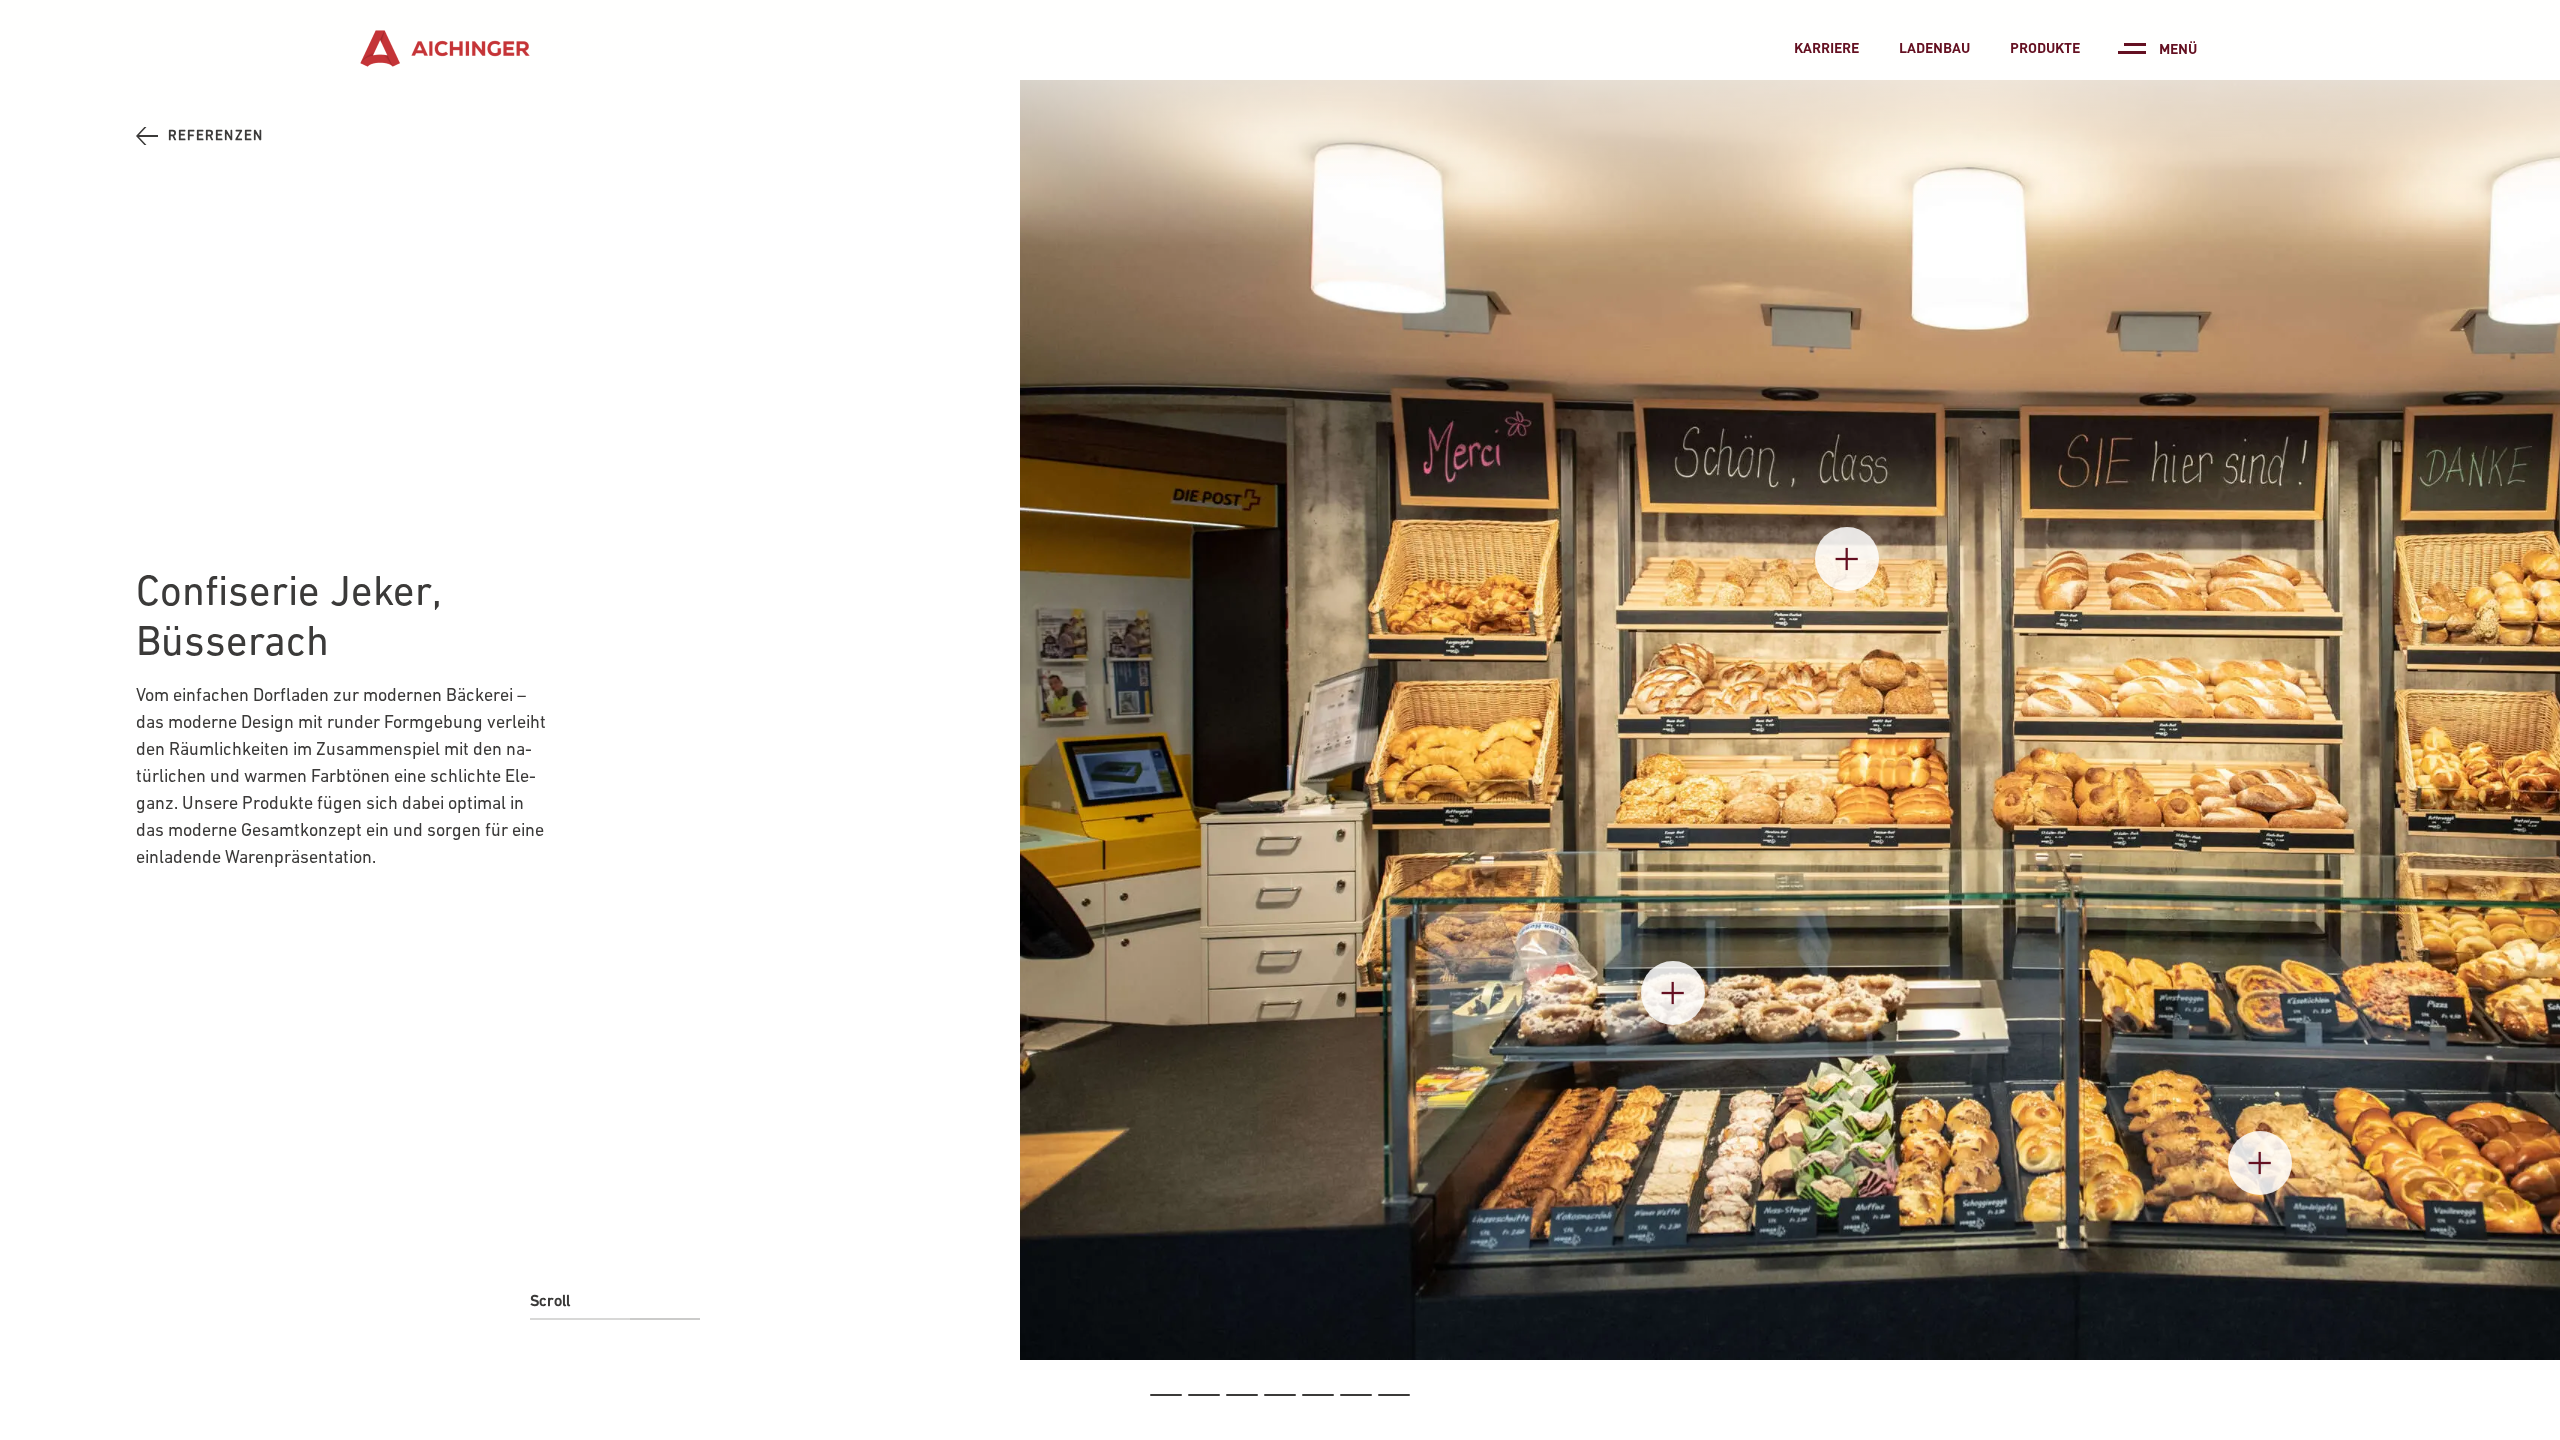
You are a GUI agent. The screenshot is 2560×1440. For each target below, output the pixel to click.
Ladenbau (1934, 47)
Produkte (2045, 47)
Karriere (1826, 47)
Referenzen (215, 135)
